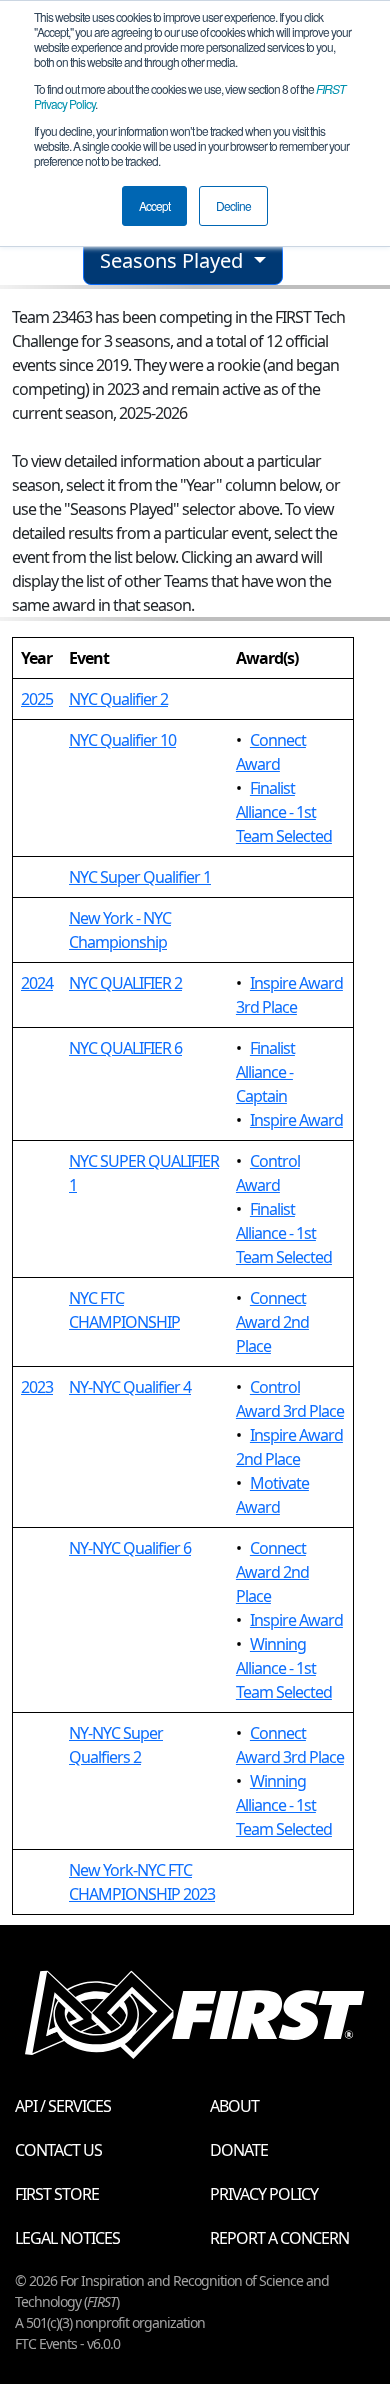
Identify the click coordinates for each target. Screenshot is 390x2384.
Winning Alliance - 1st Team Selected (284, 1668)
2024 (37, 983)
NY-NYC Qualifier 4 (130, 1387)
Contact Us (58, 2150)
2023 (37, 1387)
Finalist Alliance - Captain (265, 1072)
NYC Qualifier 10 (122, 740)
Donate (239, 2150)
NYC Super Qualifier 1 (140, 877)
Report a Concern (279, 2238)
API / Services (63, 2106)
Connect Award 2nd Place (272, 1322)
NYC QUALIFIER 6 (125, 1048)
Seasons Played (174, 260)
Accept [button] (154, 205)
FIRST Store (57, 2194)
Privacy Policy (264, 2194)
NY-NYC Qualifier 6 (130, 1548)
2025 (37, 699)
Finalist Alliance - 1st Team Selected (284, 812)
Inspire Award (296, 1120)
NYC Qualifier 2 (118, 699)
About (234, 2106)
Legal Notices (67, 2238)
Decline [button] (233, 205)
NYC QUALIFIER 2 (125, 983)
